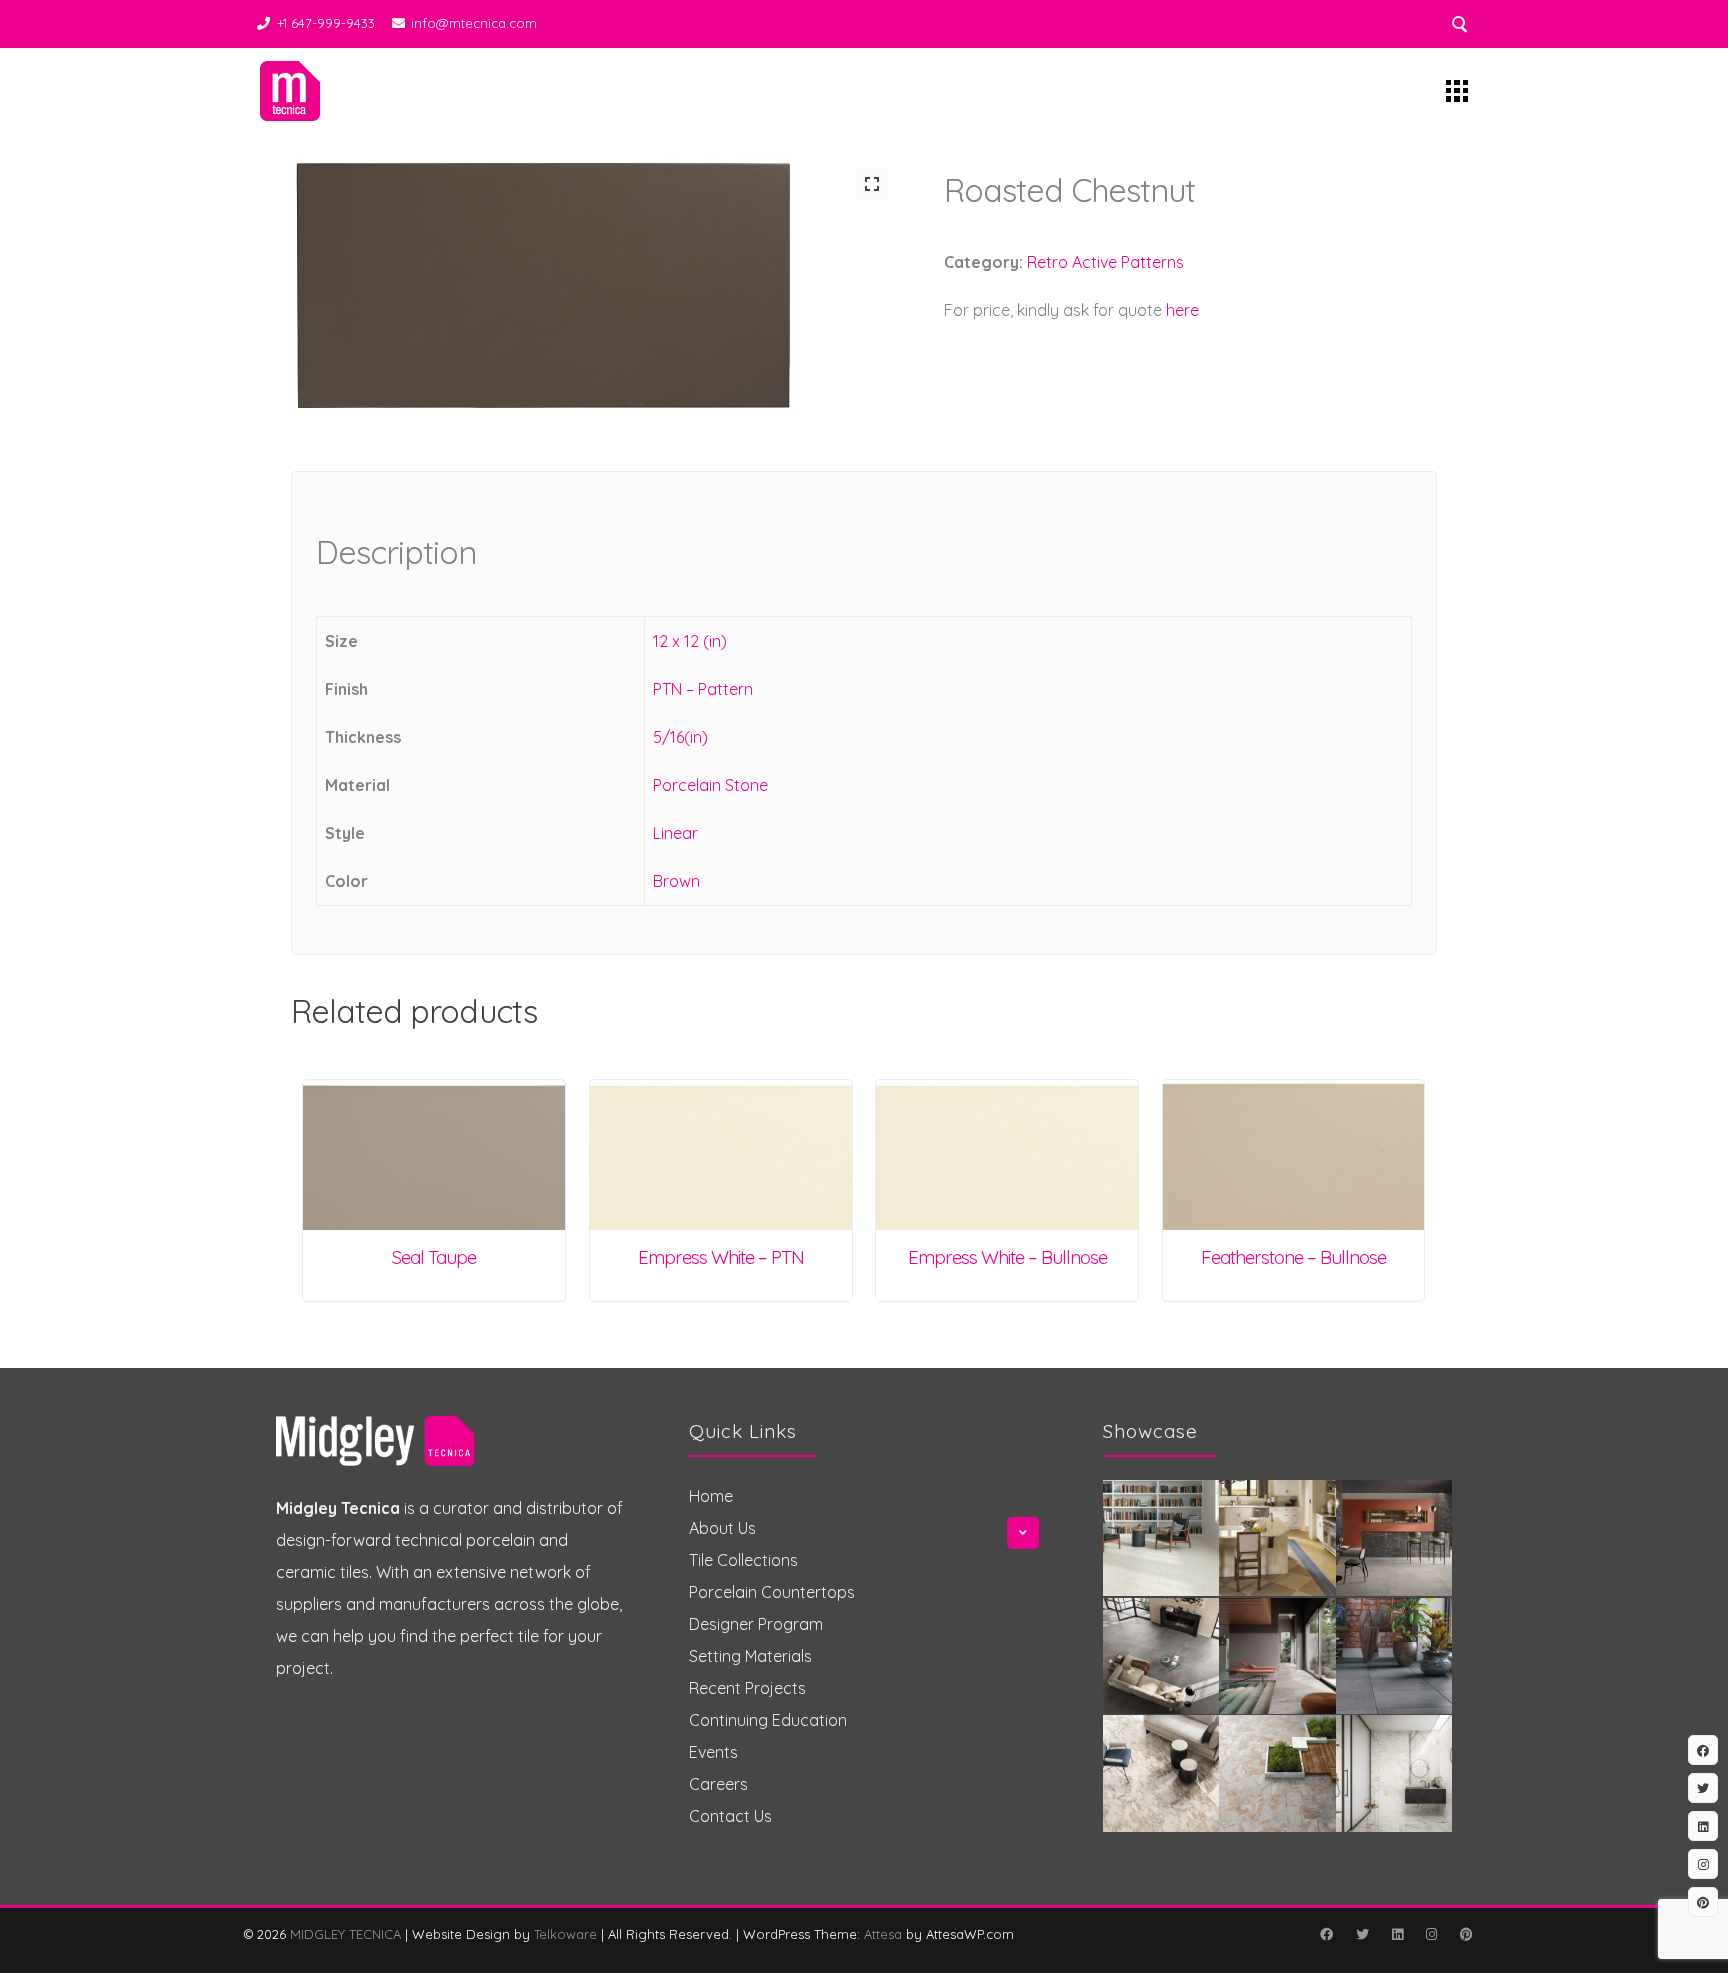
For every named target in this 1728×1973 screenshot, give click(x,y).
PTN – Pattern (703, 689)
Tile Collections (743, 1560)
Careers (718, 1784)
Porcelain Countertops (772, 1592)
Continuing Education (768, 1720)
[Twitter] (1362, 1934)
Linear (675, 833)
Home (711, 1496)
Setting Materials (750, 1656)
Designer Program (756, 1624)
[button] (872, 184)
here (1182, 310)
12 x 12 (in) (690, 641)
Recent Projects (747, 1688)
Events (713, 1752)
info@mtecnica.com (474, 23)
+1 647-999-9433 (326, 23)
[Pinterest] (1466, 1934)
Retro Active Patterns (1105, 262)
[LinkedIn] (1397, 1934)
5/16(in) (680, 737)
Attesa (883, 1934)
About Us (722, 1528)
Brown (676, 881)
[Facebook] (1326, 1934)
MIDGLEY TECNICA (345, 1934)
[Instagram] (1431, 1934)
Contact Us (730, 1816)
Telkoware (565, 1934)
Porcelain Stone (710, 785)
